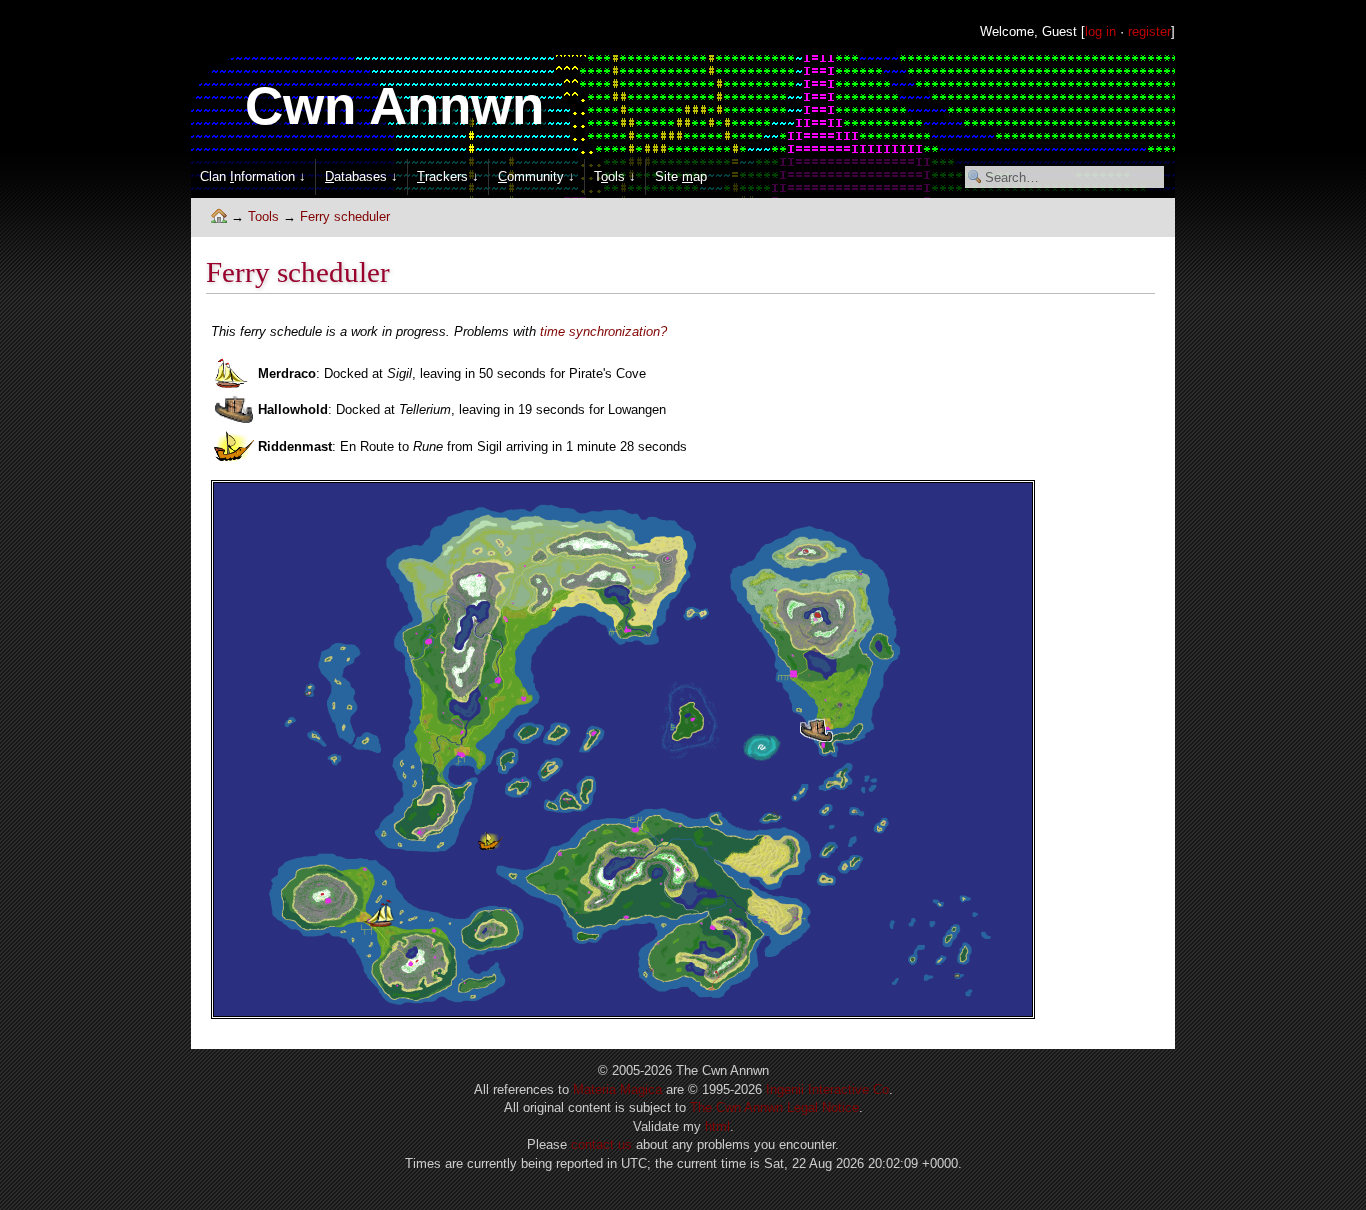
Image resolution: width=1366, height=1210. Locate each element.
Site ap (681, 176)
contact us (601, 1144)
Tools (263, 216)
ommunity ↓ (536, 176)
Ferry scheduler (345, 216)
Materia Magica (617, 1089)
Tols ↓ (615, 176)
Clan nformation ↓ (253, 176)
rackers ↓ (448, 176)
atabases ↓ (361, 176)
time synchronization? (603, 331)
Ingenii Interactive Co (827, 1089)
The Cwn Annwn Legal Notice (774, 1107)
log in (1100, 31)
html (717, 1126)
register (1149, 31)
